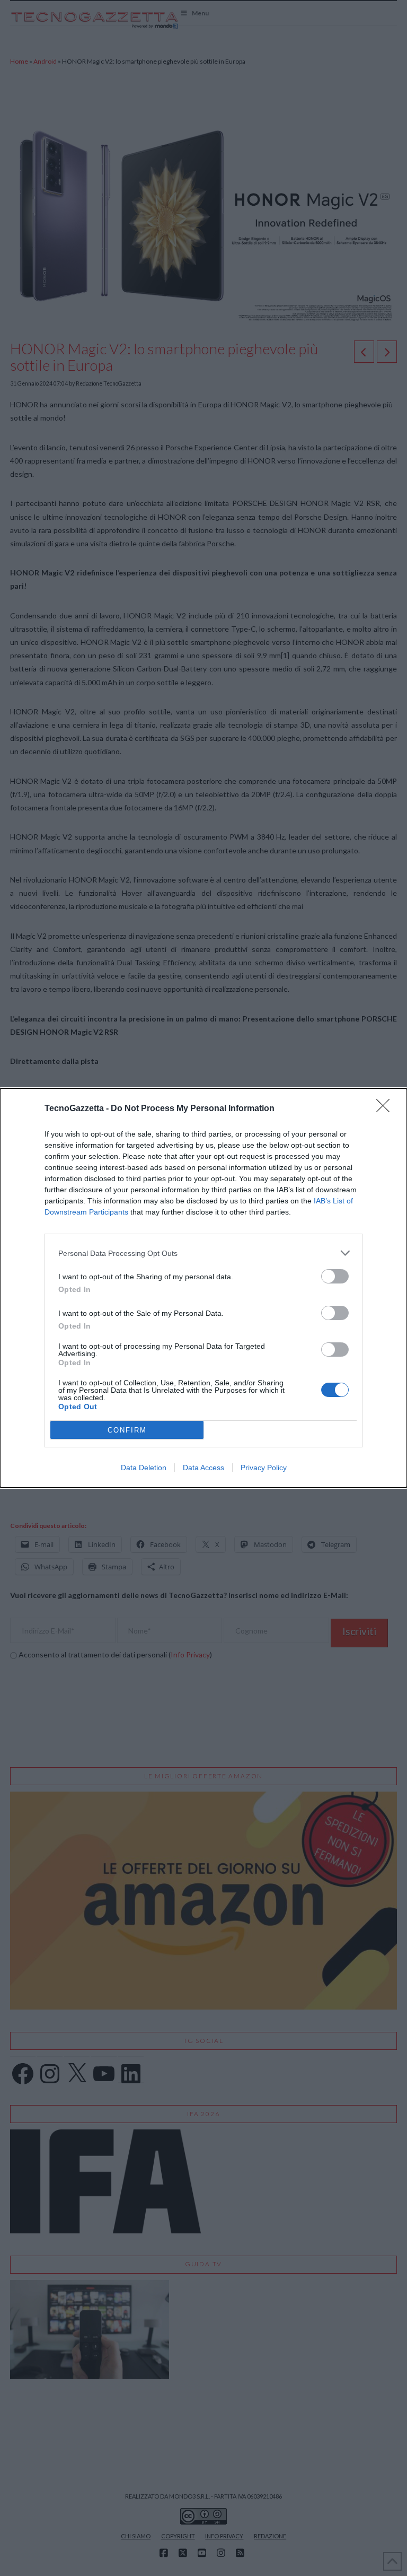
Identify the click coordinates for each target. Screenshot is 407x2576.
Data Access (203, 1468)
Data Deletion (144, 1468)
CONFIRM (127, 1430)
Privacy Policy (264, 1468)
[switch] (335, 1276)
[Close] (386, 1109)
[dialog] (203, 1288)
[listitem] (203, 1253)
